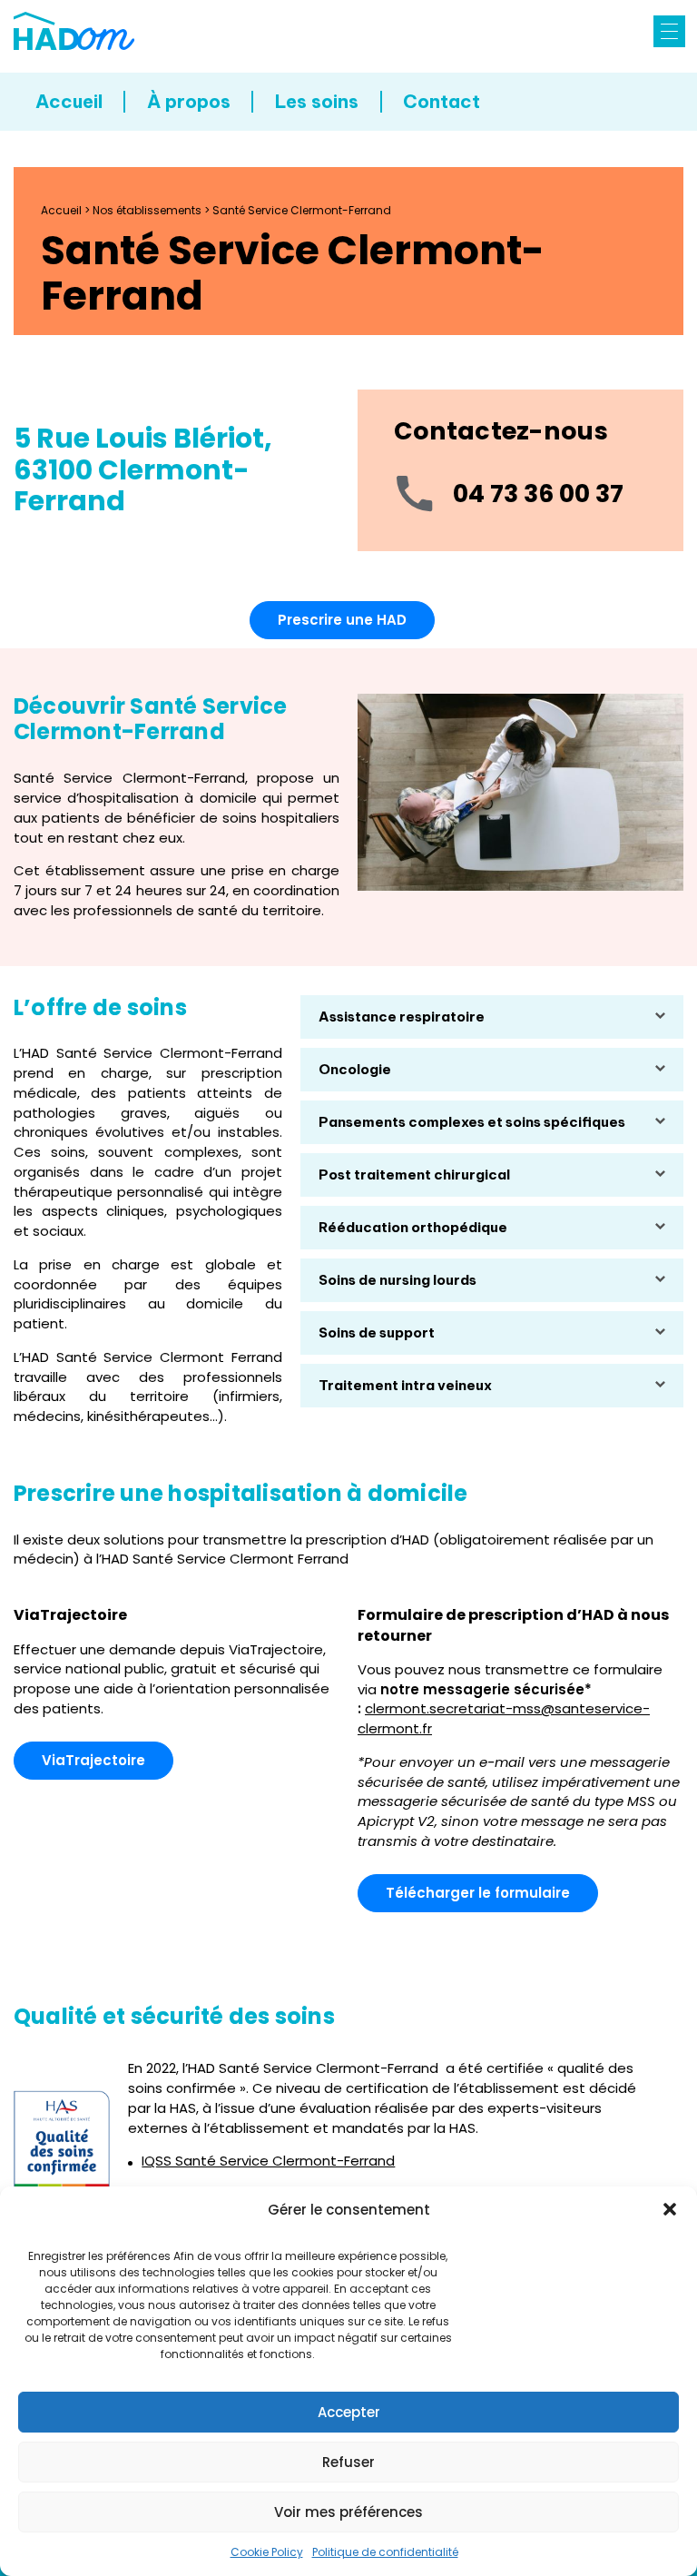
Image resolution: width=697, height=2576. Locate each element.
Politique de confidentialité (385, 2552)
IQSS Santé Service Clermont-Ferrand (268, 2161)
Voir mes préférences (348, 2512)
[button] (670, 2209)
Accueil (69, 102)
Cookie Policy (267, 2552)
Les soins (317, 102)
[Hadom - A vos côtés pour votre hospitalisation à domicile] (74, 31)
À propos (189, 102)
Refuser (348, 2462)
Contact (442, 102)
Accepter (349, 2412)
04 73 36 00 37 (538, 493)
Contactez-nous (501, 431)
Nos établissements (147, 210)
